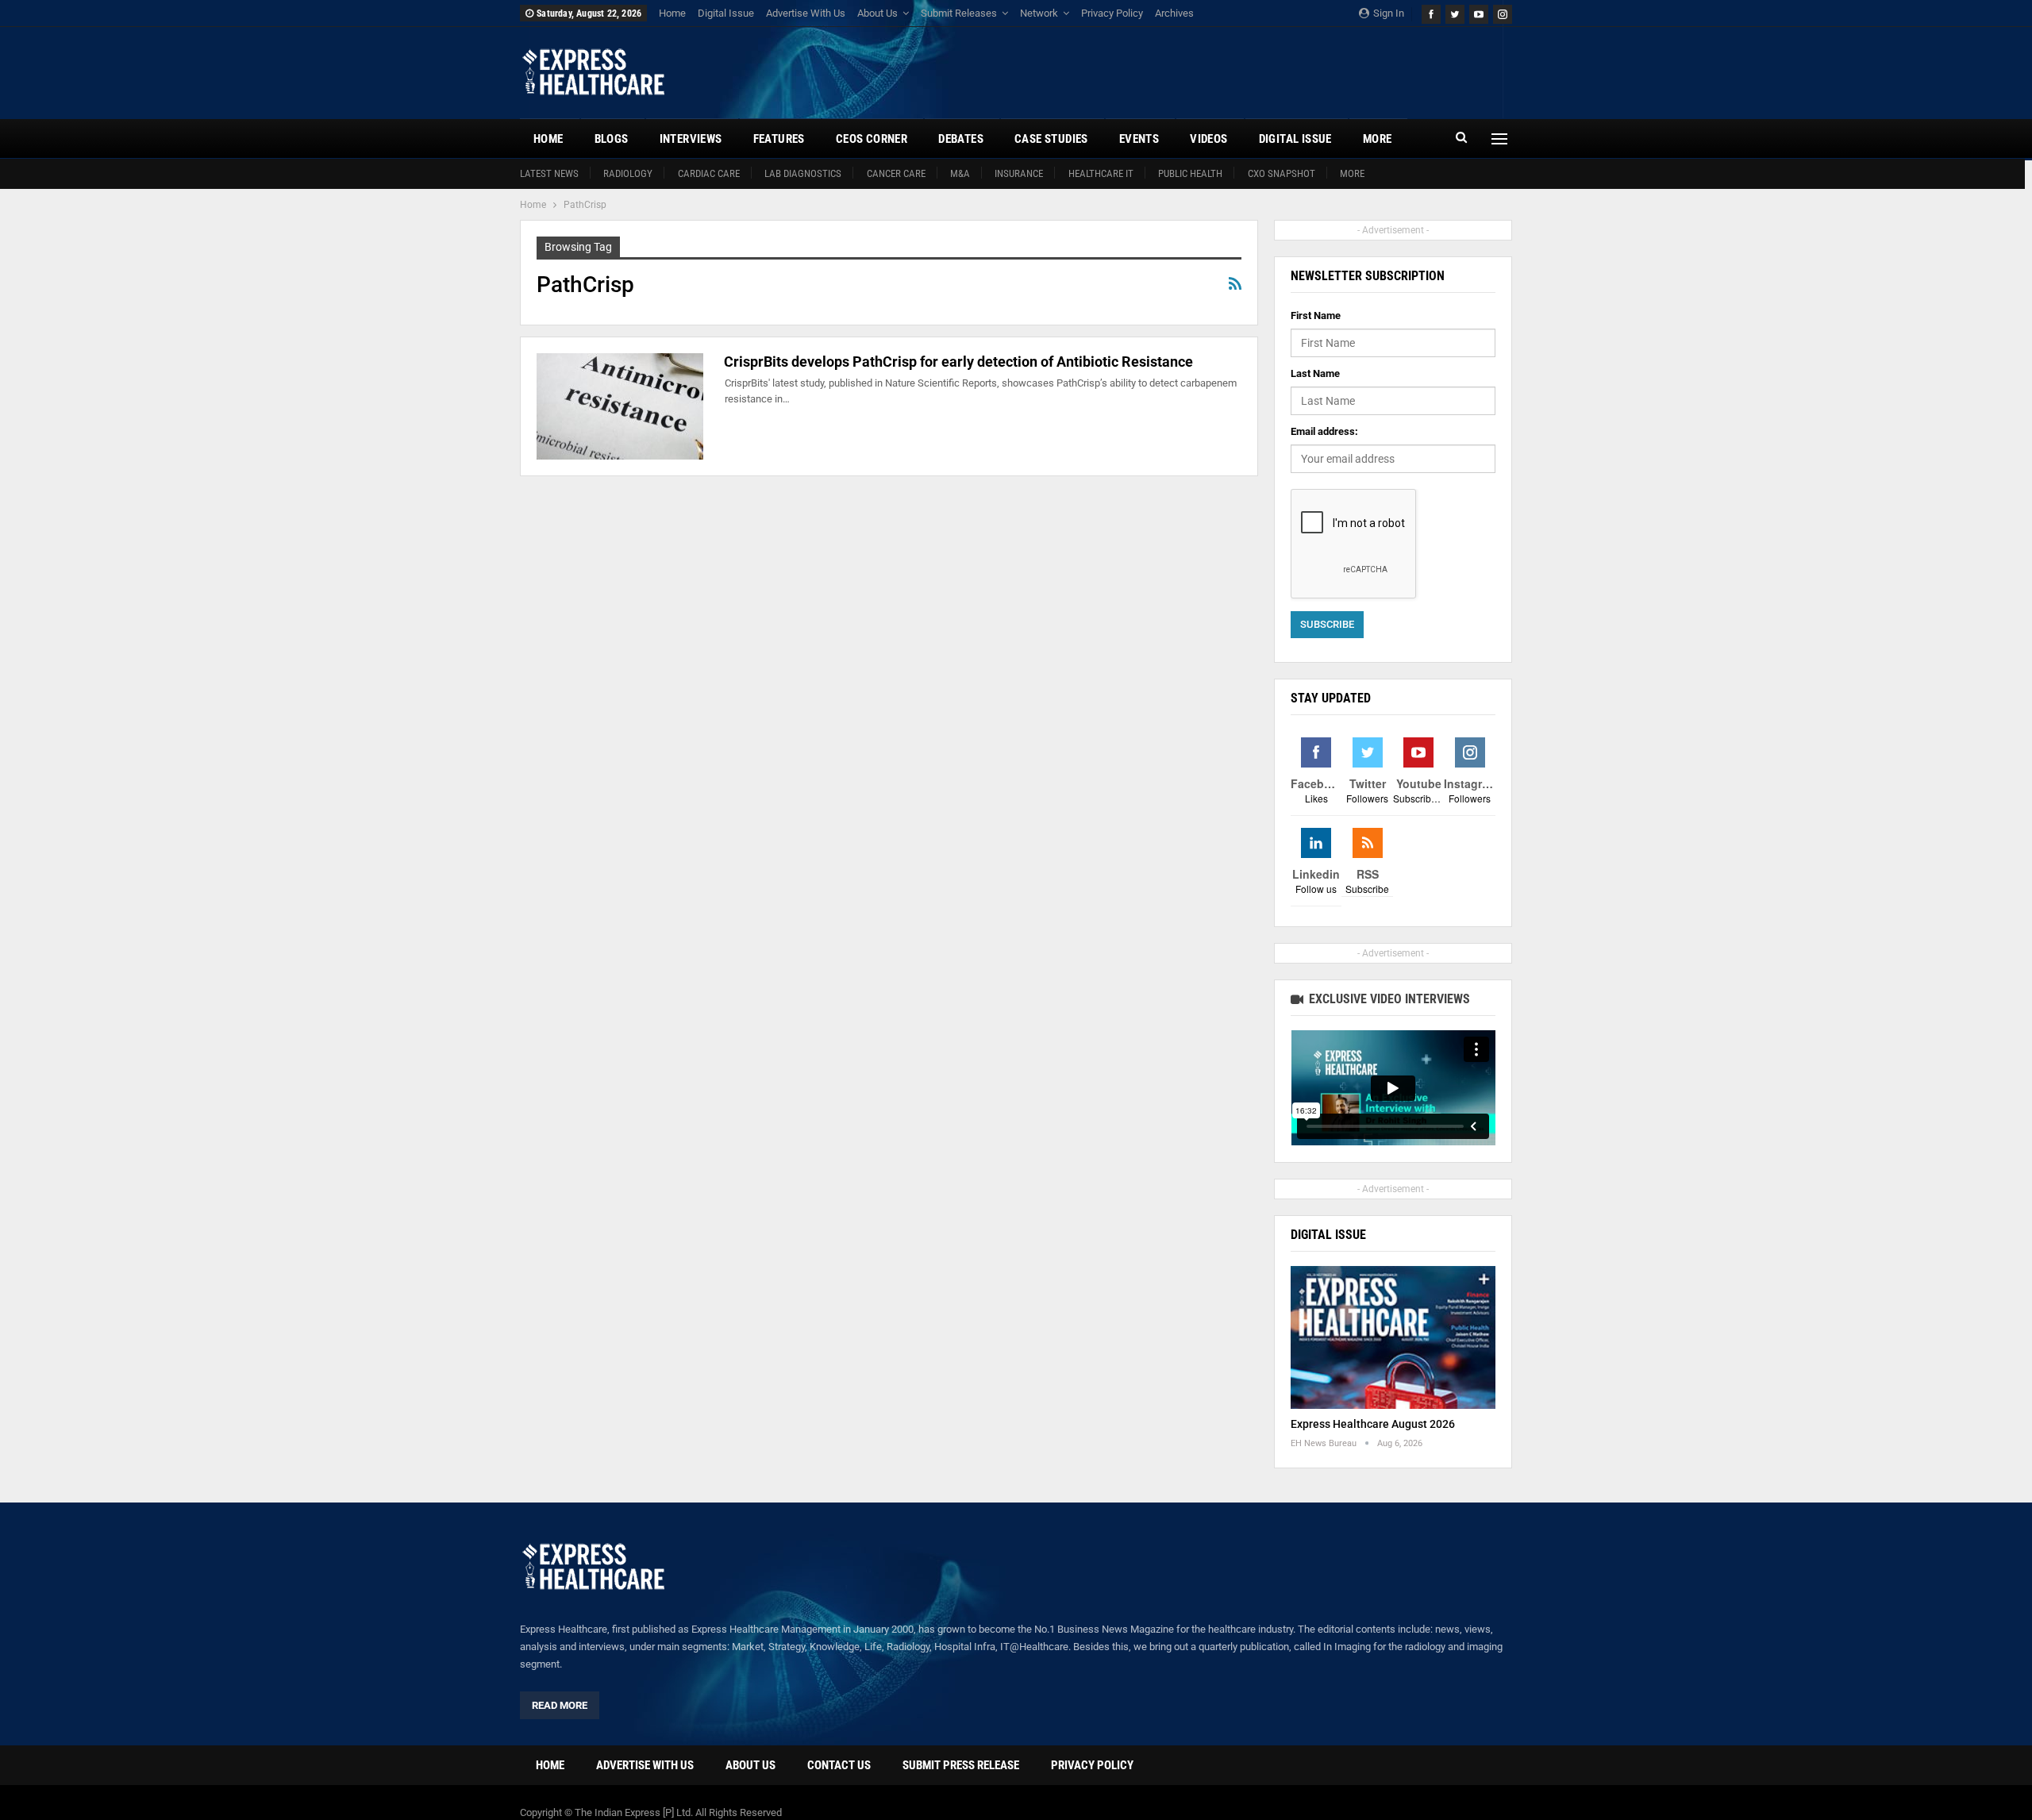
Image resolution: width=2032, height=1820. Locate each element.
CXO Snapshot (1282, 173)
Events (1139, 139)
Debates (961, 139)
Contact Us (839, 1765)
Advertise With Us (806, 13)
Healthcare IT (1101, 173)
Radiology (628, 173)
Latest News (549, 173)
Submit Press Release (961, 1765)
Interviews (691, 139)
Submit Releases (959, 13)
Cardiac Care (709, 173)
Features (779, 139)
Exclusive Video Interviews (1388, 999)
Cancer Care (896, 173)
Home (672, 13)
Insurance (1019, 173)
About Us (877, 13)
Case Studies (1051, 139)
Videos (1208, 139)
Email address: (1324, 431)
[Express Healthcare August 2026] (1393, 1338)
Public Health (1190, 173)
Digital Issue (726, 13)
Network (1039, 13)
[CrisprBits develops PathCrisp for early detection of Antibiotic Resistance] (620, 406)
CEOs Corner (872, 139)
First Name (1316, 316)
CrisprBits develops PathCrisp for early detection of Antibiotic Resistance (958, 362)
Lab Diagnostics (803, 173)
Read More (560, 1705)
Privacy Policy (1112, 13)
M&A (960, 173)
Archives (1174, 13)
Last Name (1315, 373)
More (1352, 173)
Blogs (612, 139)
